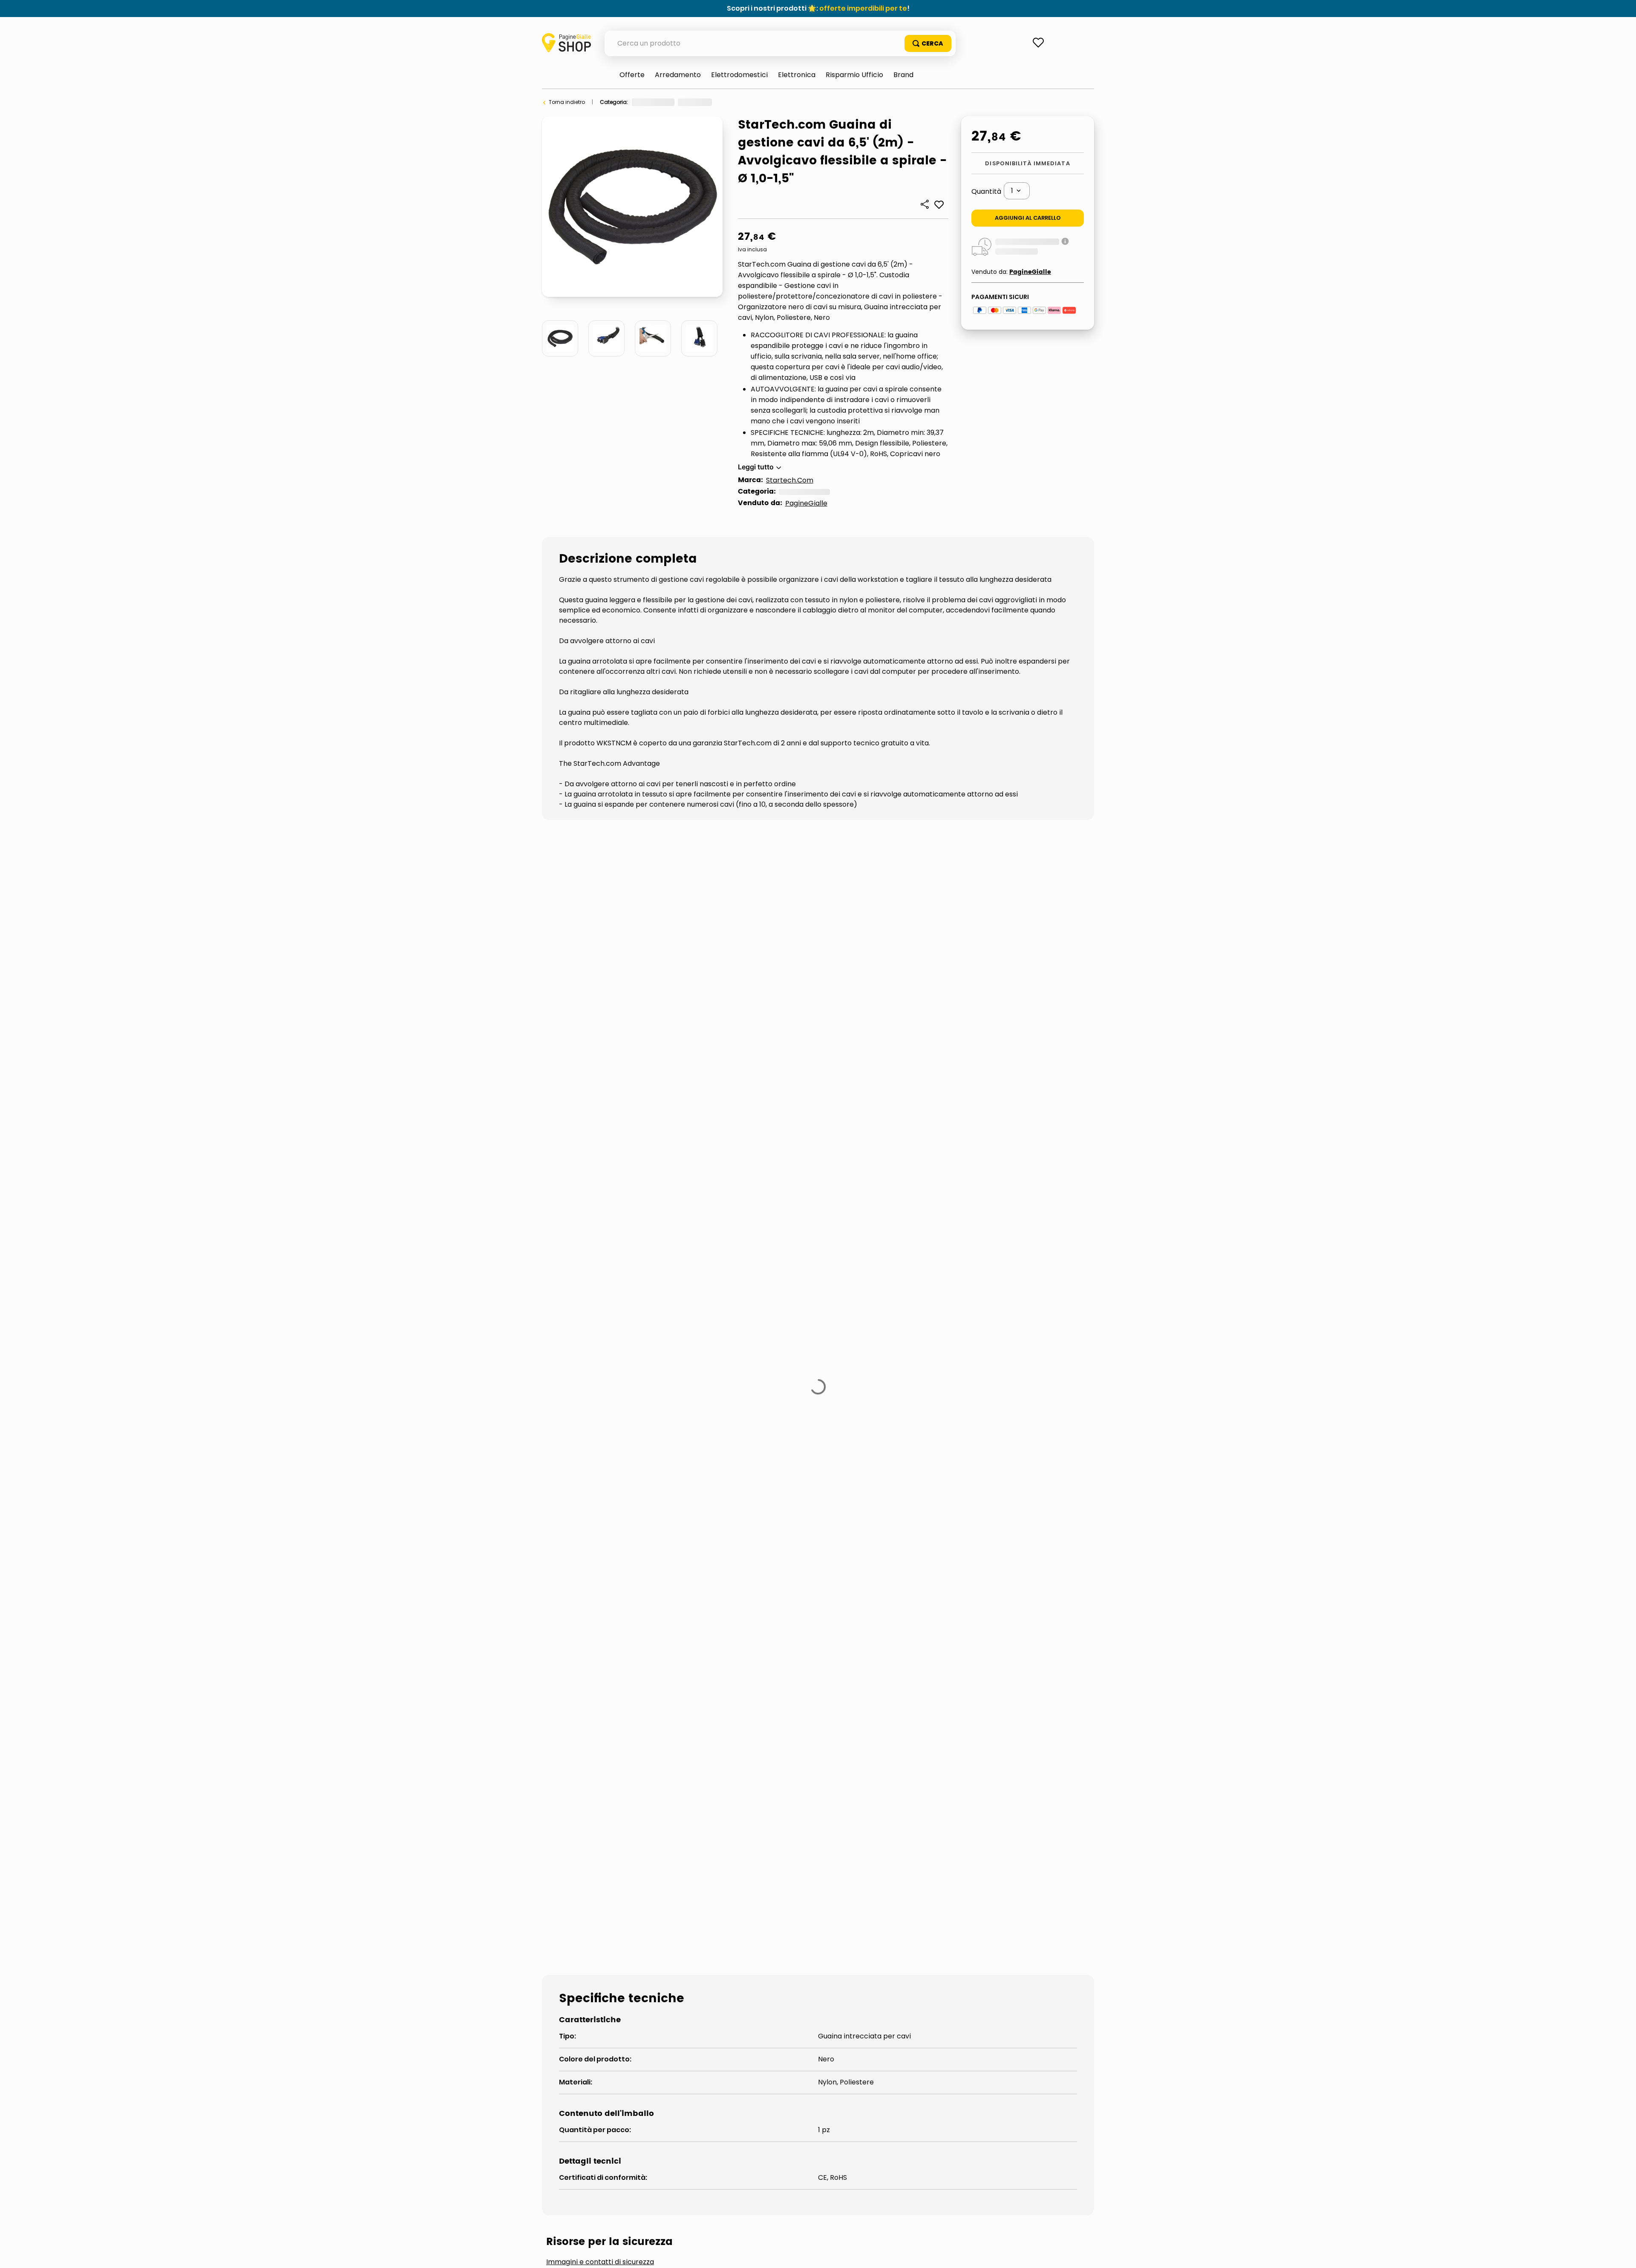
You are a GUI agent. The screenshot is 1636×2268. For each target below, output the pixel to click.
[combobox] (780, 43)
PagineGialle (806, 503)
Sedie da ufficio (739, 1511)
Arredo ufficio (737, 102)
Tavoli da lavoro (830, 1511)
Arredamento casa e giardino (671, 102)
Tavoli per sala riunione (937, 1511)
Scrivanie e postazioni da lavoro (619, 1511)
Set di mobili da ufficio (795, 102)
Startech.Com (790, 480)
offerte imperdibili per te (863, 8)
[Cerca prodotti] (928, 43)
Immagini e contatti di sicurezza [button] (600, 1447)
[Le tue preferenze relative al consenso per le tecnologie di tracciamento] (1621, 2253)
